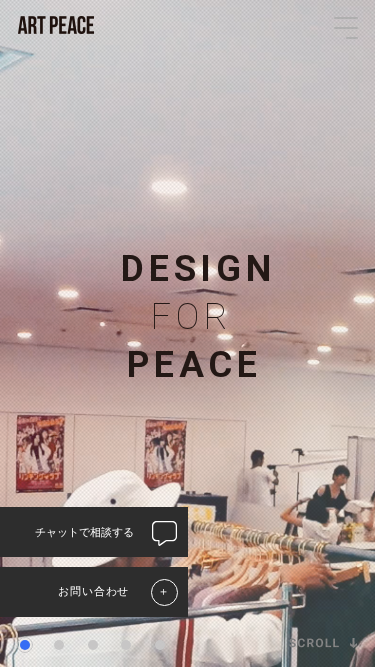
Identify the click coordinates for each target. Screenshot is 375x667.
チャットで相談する (84, 532)
